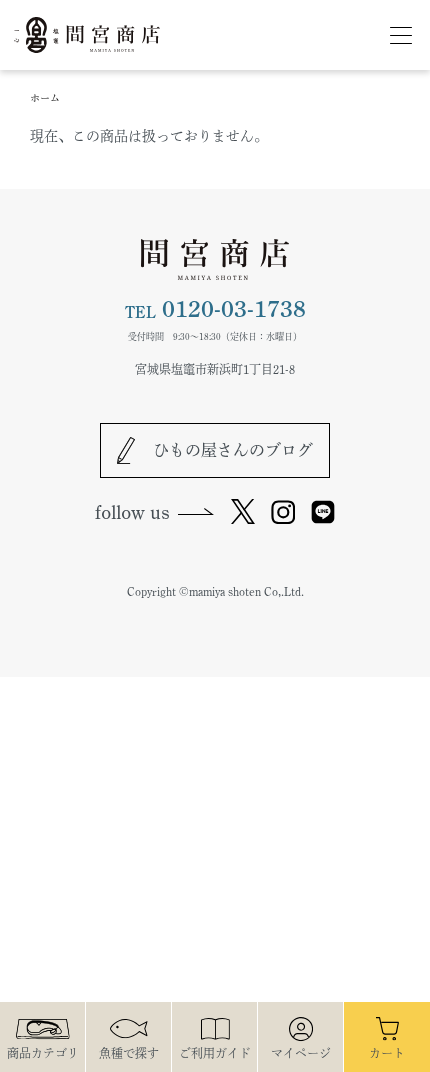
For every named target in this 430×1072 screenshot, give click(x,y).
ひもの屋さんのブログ (233, 450)
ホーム (45, 98)
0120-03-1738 (215, 309)
